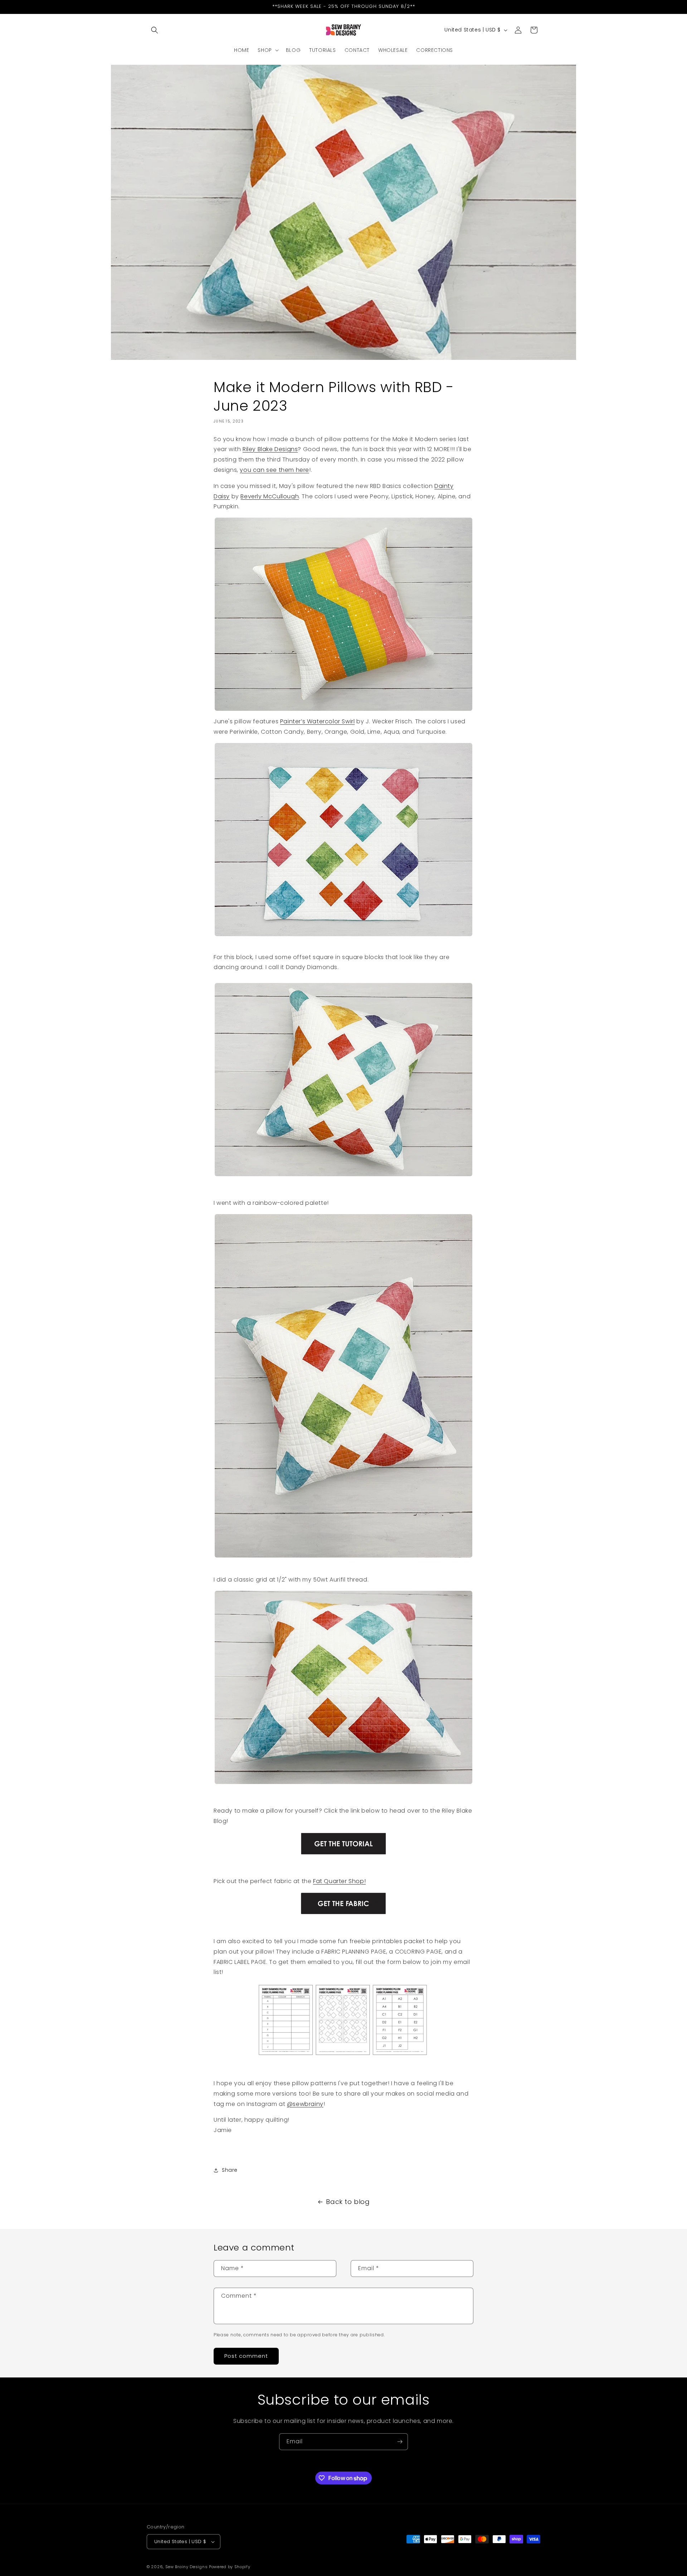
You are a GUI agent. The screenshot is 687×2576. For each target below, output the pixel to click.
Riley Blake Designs (270, 449)
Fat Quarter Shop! (339, 1881)
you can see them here (274, 470)
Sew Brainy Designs (187, 2567)
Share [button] (230, 2170)
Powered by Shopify (230, 2567)
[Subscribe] (400, 2442)
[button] (155, 30)
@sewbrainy (305, 2104)
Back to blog (348, 2202)
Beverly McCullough (270, 496)
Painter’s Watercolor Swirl (318, 721)
